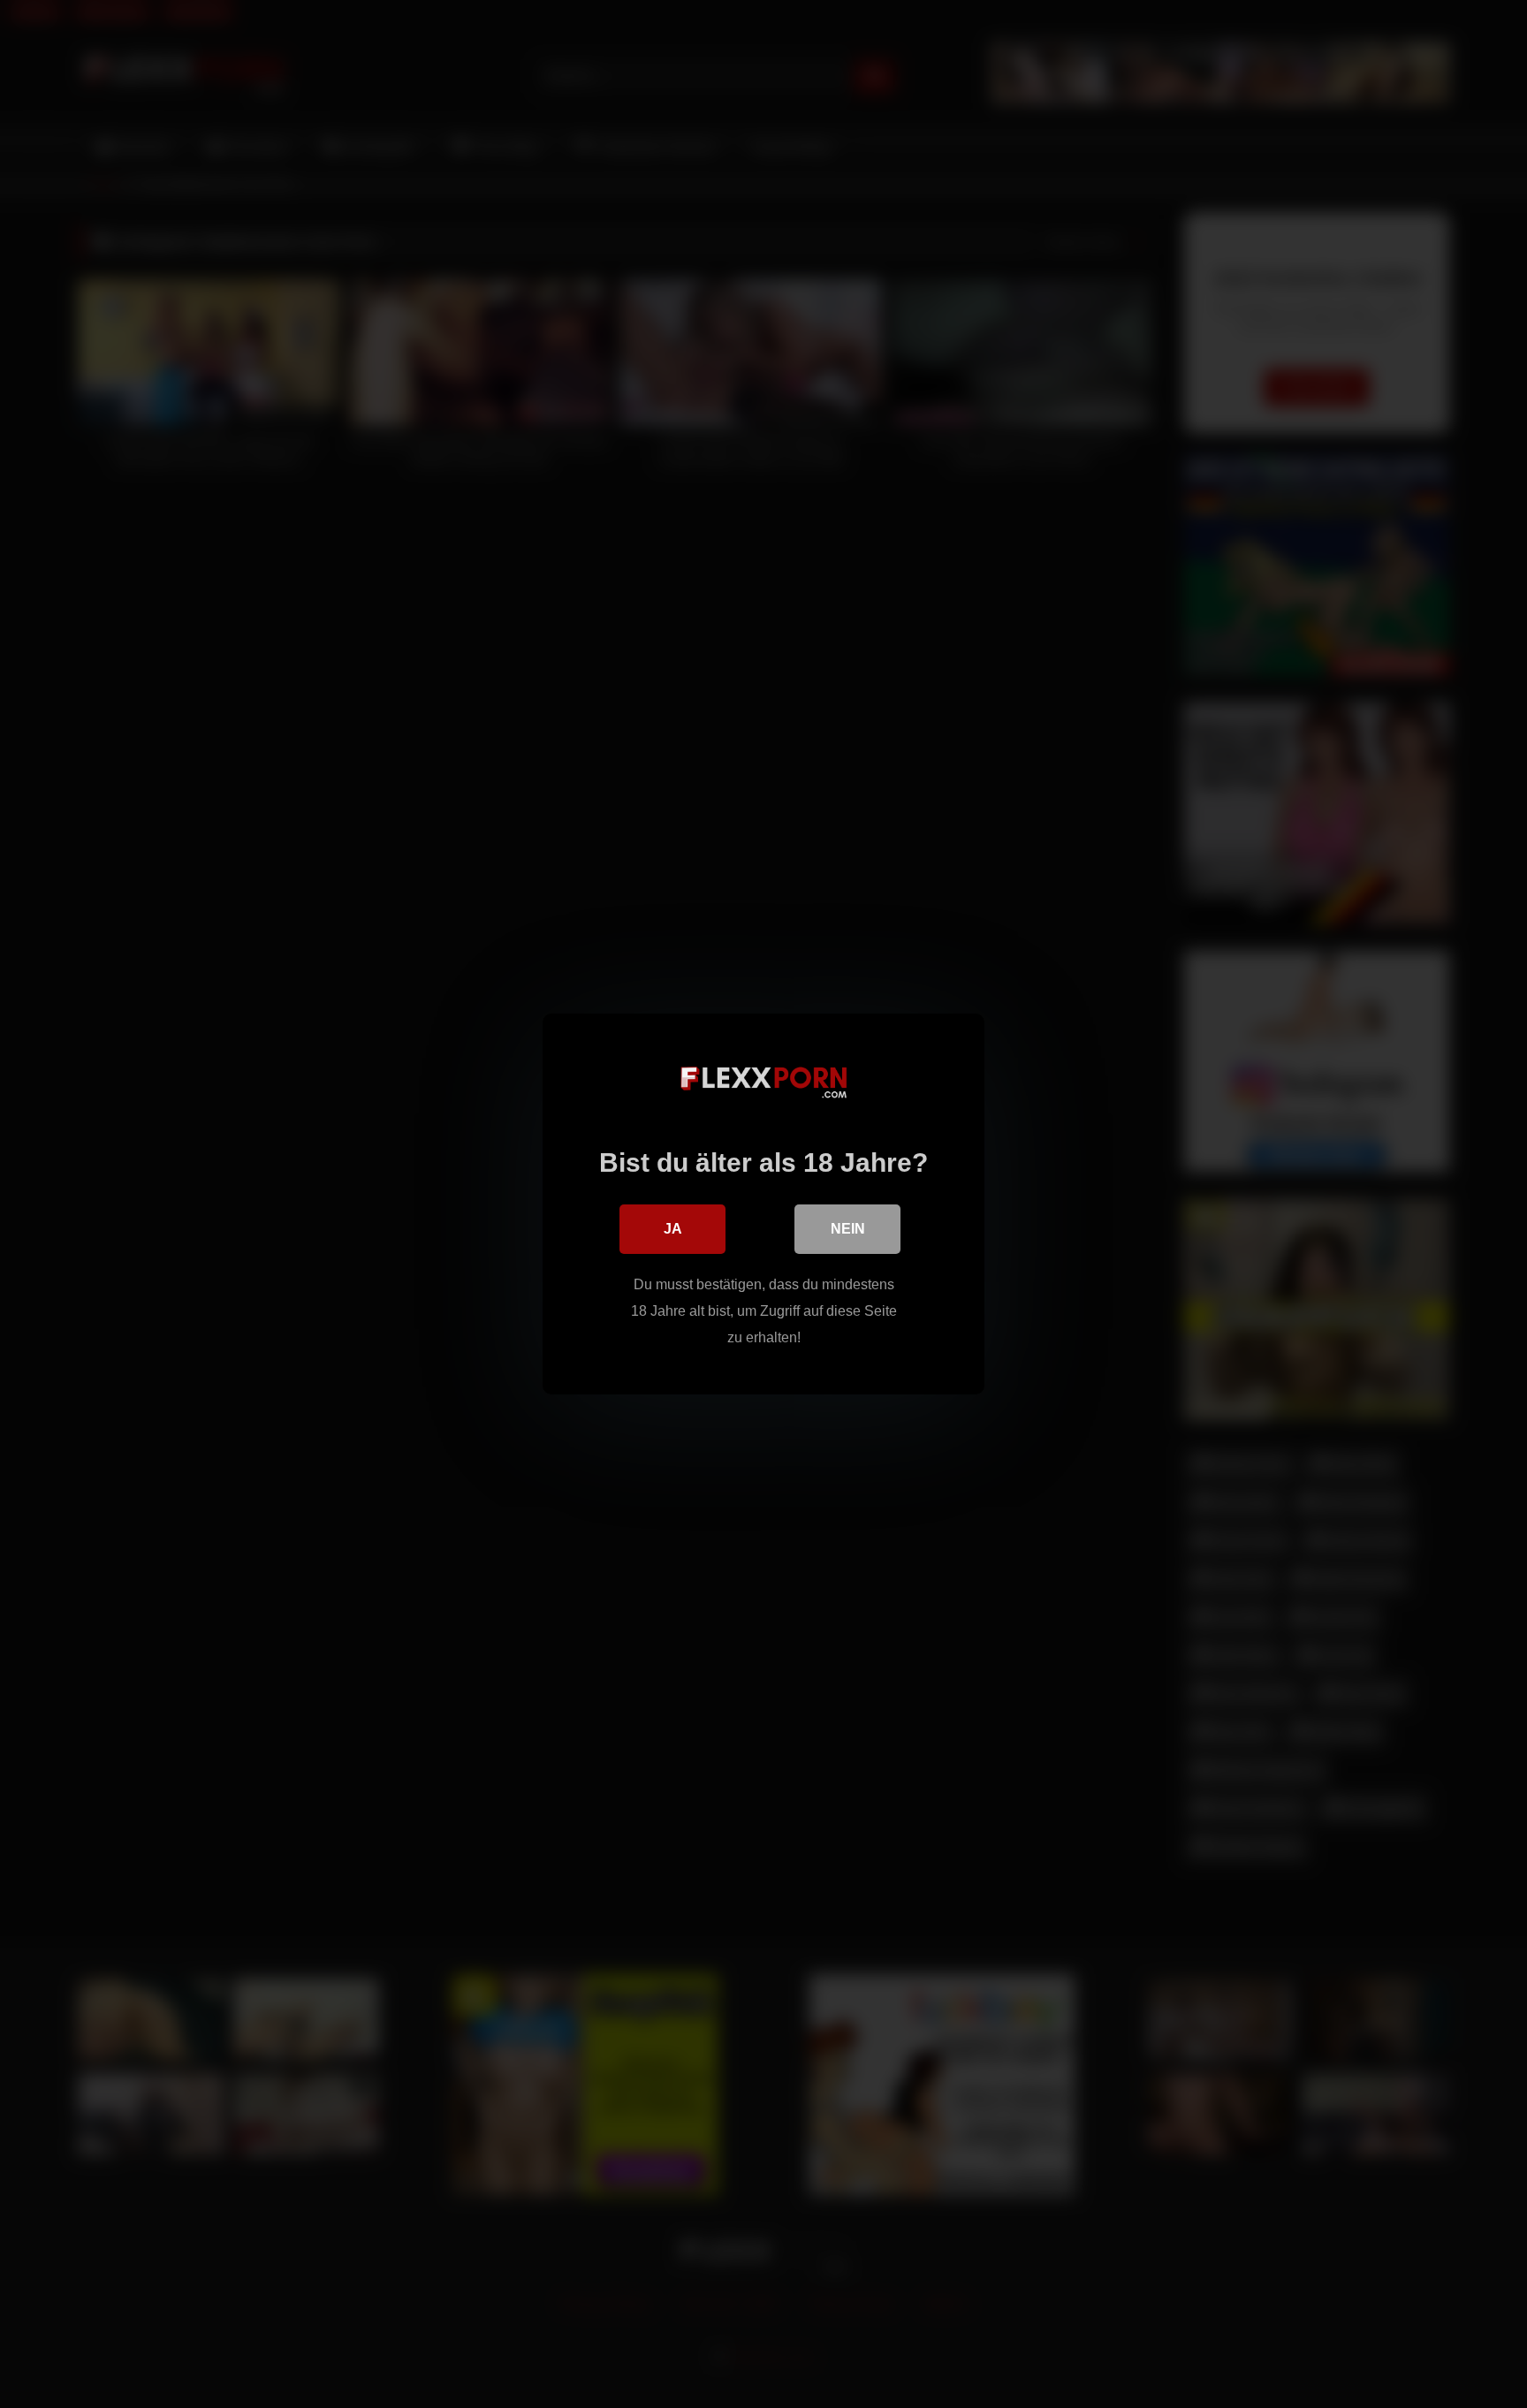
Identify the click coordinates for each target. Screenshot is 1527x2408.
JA (673, 1229)
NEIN (848, 1229)
